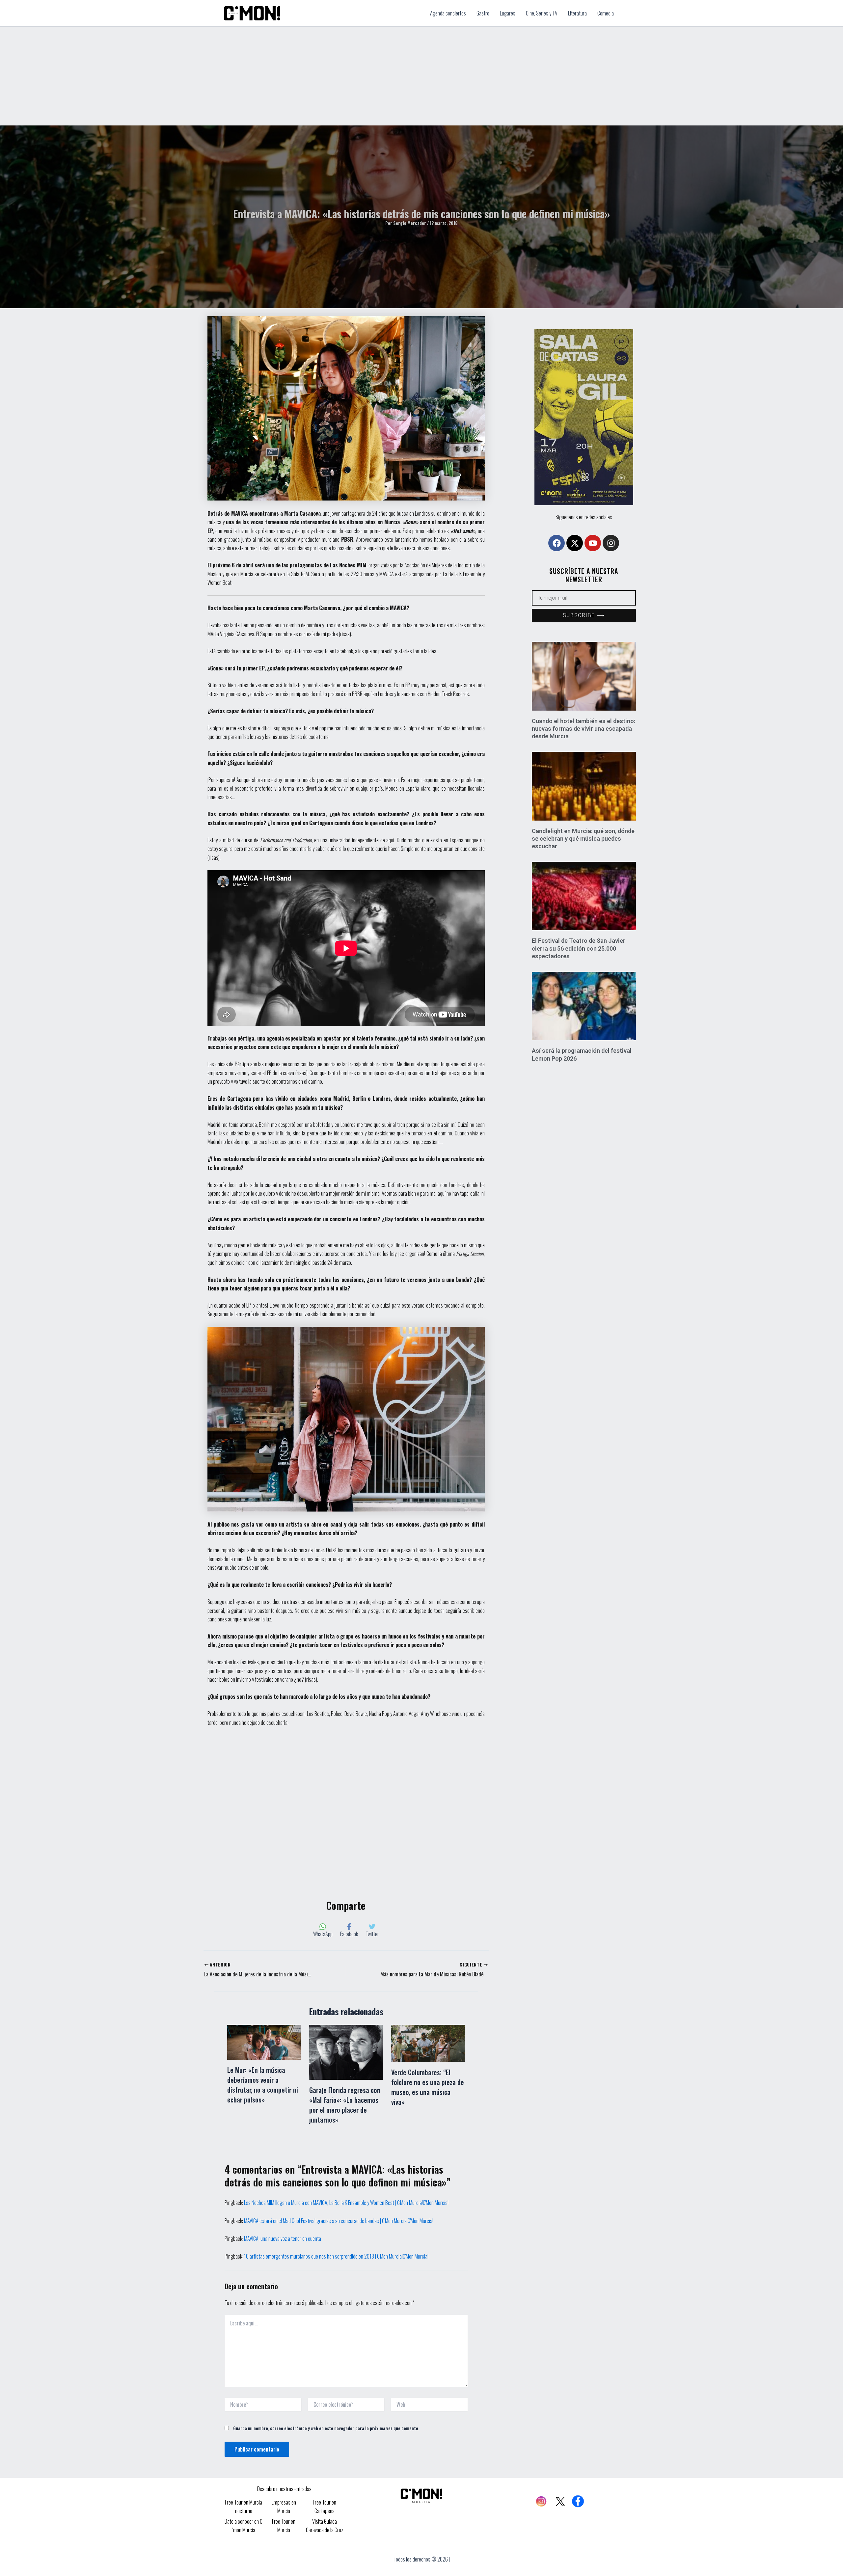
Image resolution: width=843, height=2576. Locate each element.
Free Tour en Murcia (284, 2526)
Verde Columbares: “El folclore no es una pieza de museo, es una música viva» (428, 2087)
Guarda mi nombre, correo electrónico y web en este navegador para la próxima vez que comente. (326, 2428)
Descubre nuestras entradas (284, 2489)
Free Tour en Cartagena (325, 2507)
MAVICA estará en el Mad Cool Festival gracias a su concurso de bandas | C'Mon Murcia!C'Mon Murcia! (339, 2221)
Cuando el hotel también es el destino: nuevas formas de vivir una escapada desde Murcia (584, 729)
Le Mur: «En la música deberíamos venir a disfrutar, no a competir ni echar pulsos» (263, 2085)
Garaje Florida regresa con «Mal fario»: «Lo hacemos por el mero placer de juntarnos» (345, 2105)
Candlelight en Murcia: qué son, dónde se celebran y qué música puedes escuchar (583, 839)
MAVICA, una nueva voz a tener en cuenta (283, 2238)
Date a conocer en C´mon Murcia (244, 2526)
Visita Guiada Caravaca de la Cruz (325, 2526)
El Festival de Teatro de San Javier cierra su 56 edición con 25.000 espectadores (579, 948)
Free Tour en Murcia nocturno (244, 2507)
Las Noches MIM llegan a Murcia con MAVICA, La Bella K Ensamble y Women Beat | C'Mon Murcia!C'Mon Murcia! (346, 2203)
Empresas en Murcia (284, 2507)
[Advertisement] (421, 76)
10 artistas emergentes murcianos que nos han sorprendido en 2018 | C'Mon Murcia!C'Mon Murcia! (336, 2256)
